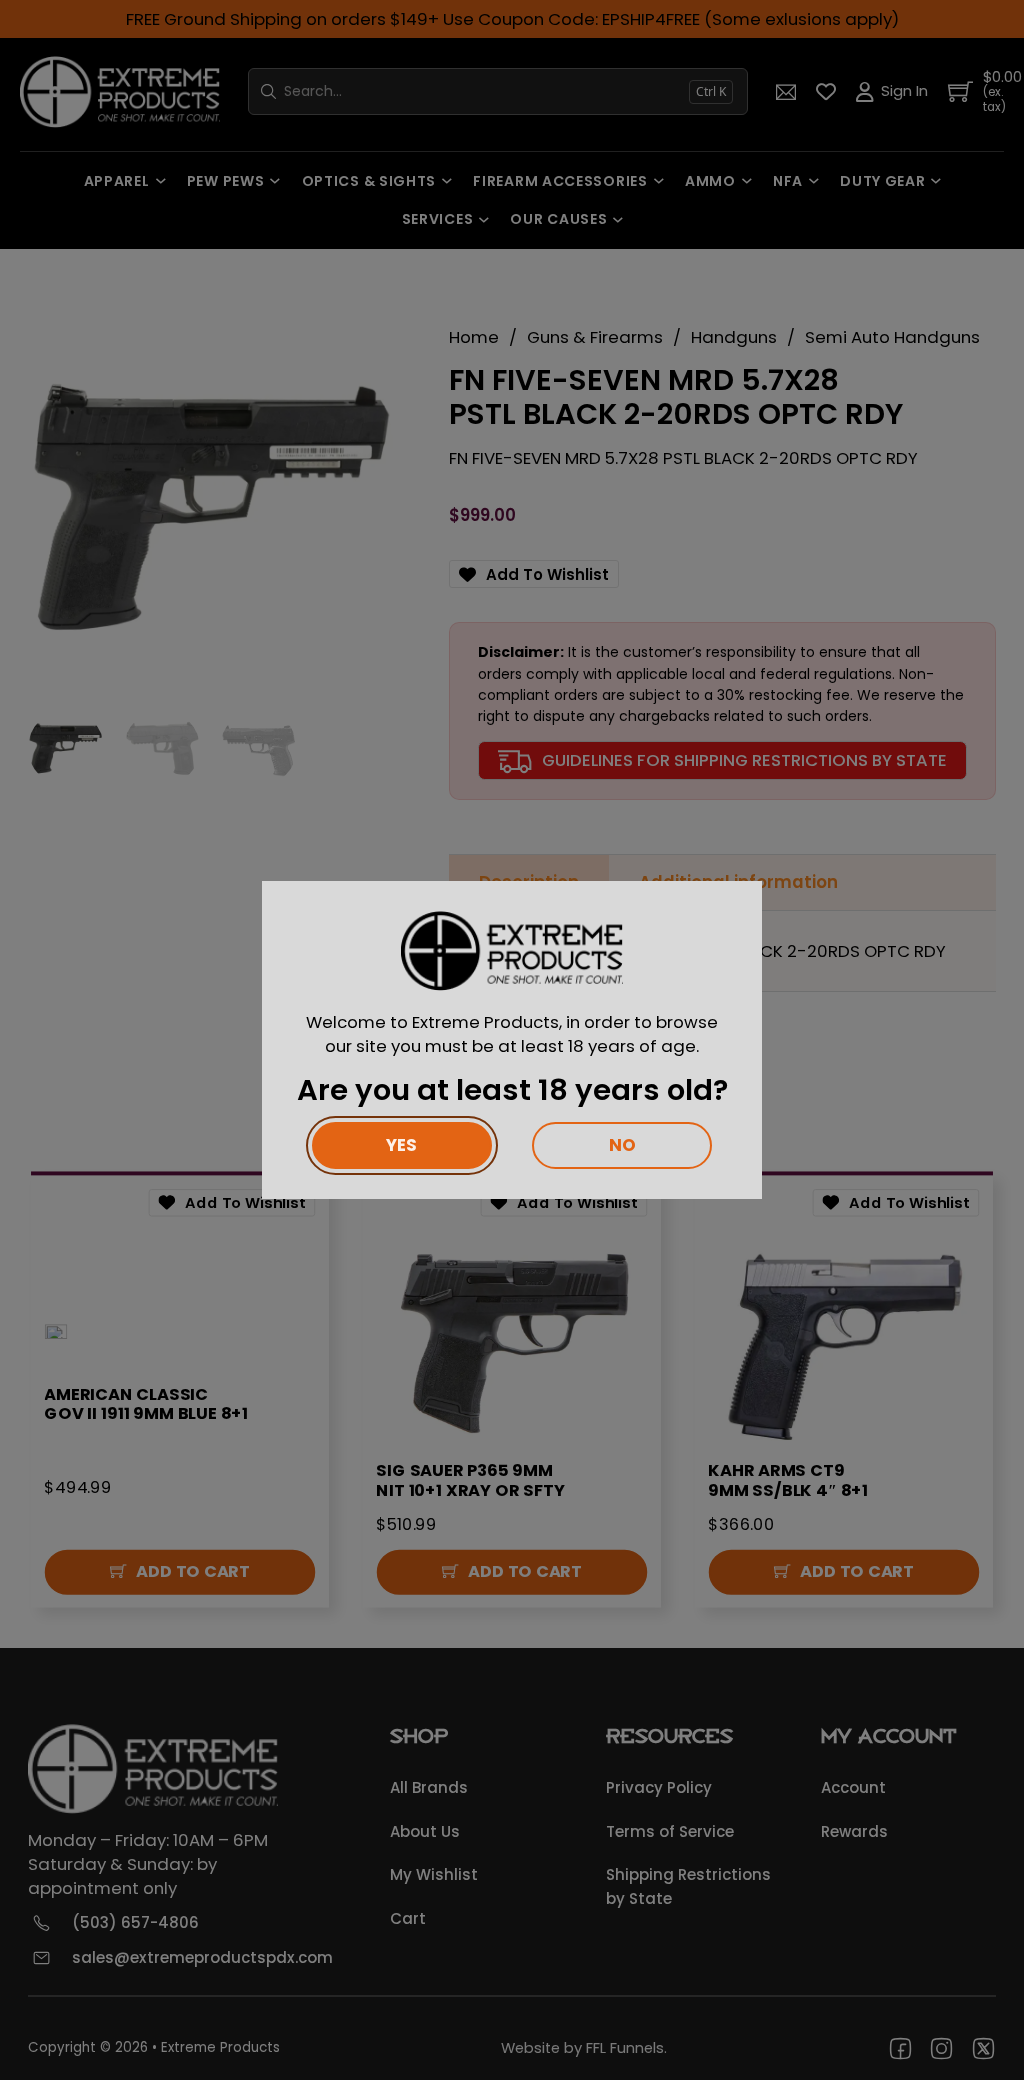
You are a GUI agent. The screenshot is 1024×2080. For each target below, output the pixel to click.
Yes (401, 1145)
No (622, 1145)
